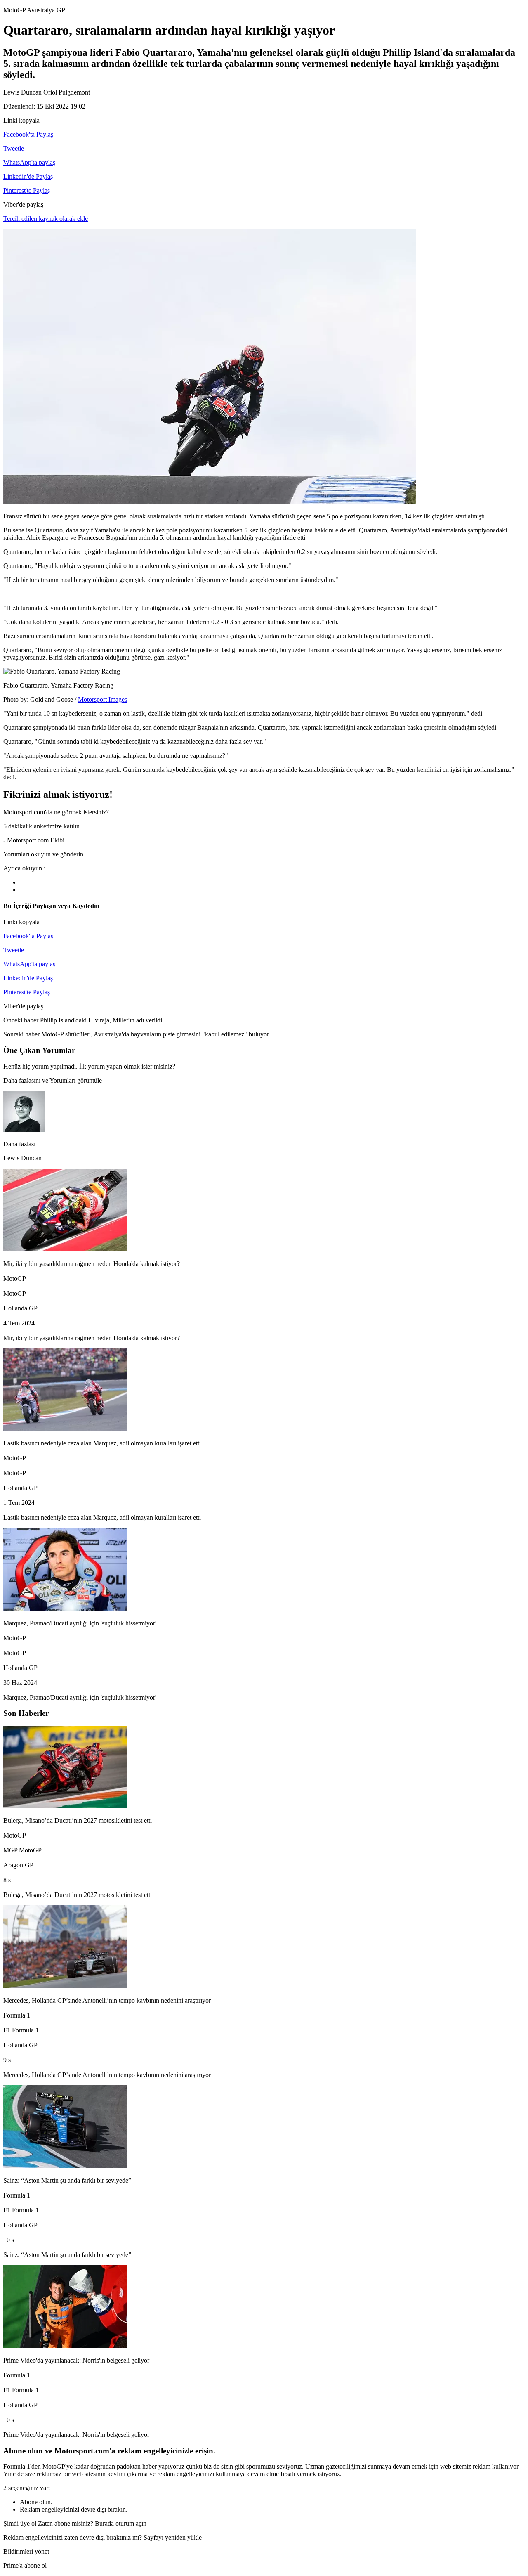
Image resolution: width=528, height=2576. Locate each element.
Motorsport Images (103, 699)
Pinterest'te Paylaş (27, 190)
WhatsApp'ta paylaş (29, 162)
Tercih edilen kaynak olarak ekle (46, 219)
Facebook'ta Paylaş (28, 134)
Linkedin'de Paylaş (28, 176)
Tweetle (14, 148)
